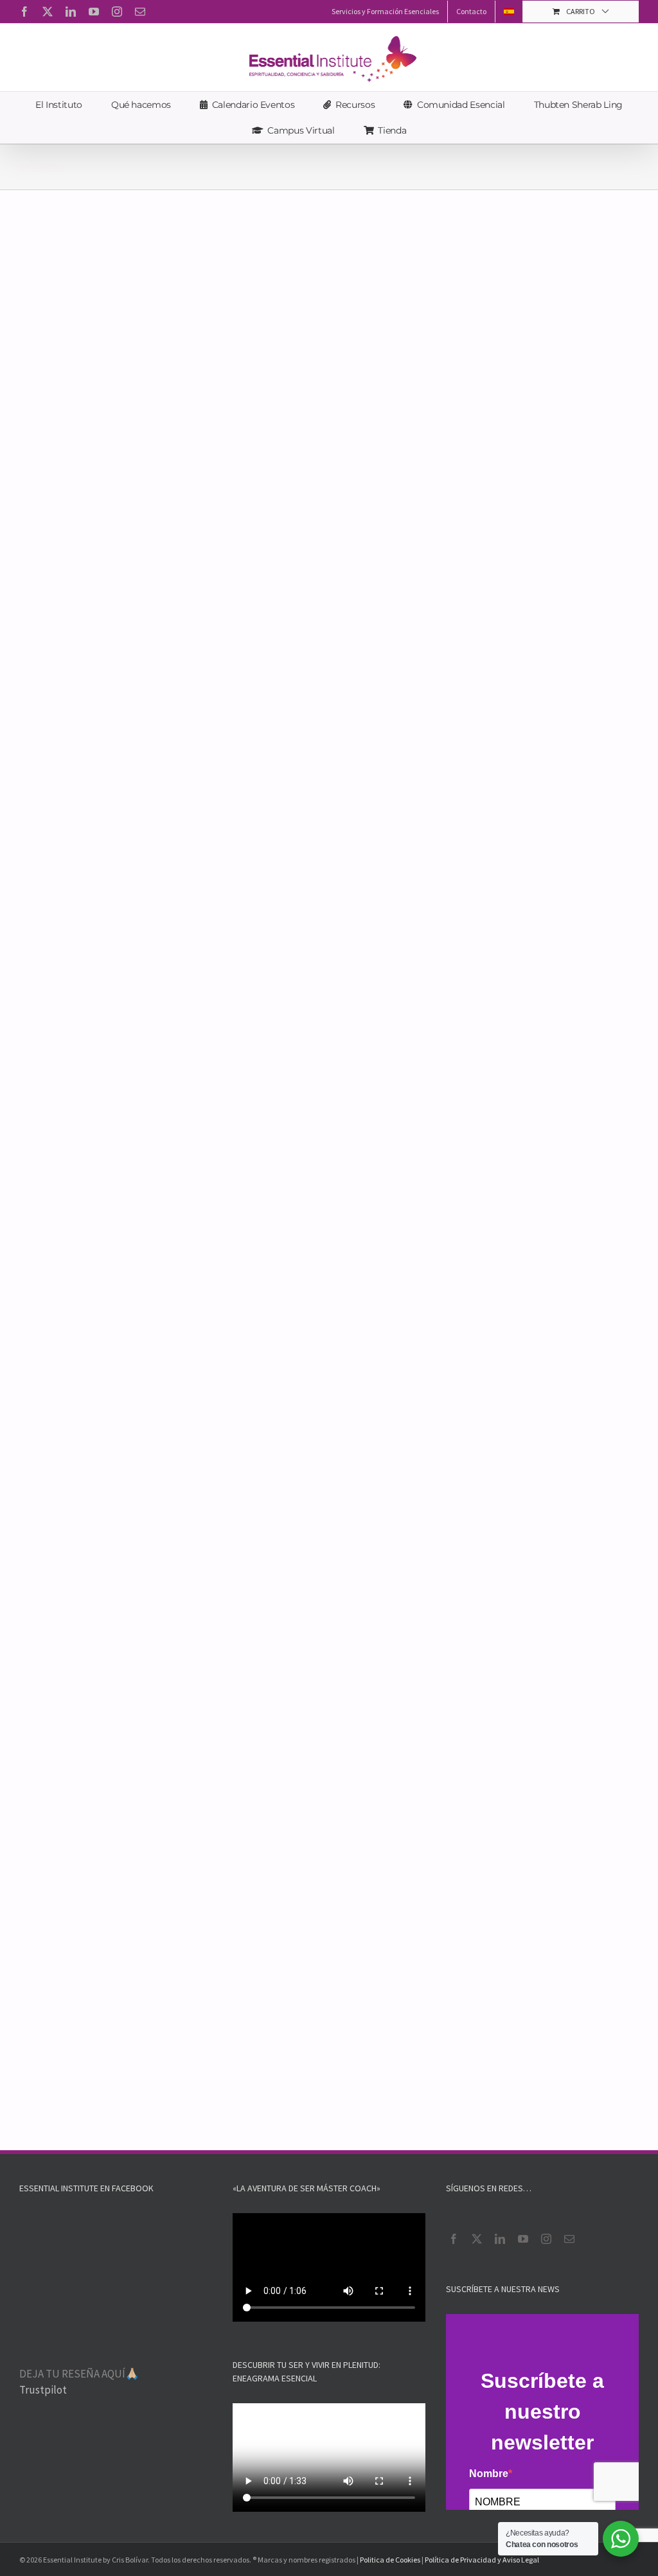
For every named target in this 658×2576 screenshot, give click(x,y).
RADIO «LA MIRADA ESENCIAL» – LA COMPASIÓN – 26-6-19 (463, 1642)
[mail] (569, 2239)
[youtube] (523, 2239)
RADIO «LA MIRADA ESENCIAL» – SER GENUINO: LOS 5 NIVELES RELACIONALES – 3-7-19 (169, 1649)
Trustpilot (43, 2390)
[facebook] (454, 2239)
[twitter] (477, 2239)
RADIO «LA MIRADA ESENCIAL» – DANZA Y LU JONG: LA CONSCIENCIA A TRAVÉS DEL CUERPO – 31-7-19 (483, 748)
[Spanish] (509, 12)
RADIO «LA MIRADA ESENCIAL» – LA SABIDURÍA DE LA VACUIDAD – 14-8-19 (470, 395)
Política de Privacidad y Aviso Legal (482, 2560)
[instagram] (546, 2239)
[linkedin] (500, 2239)
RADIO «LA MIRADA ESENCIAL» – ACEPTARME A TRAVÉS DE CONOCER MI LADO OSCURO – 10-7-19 (475, 1354)
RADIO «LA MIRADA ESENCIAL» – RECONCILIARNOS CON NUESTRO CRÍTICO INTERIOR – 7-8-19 (167, 748)
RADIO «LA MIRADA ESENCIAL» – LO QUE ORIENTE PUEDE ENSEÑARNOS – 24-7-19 (479, 1051)
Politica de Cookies (390, 2560)
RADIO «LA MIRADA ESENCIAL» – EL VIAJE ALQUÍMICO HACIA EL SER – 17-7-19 (165, 1347)
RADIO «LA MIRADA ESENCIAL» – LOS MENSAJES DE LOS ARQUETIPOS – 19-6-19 (480, 1921)
